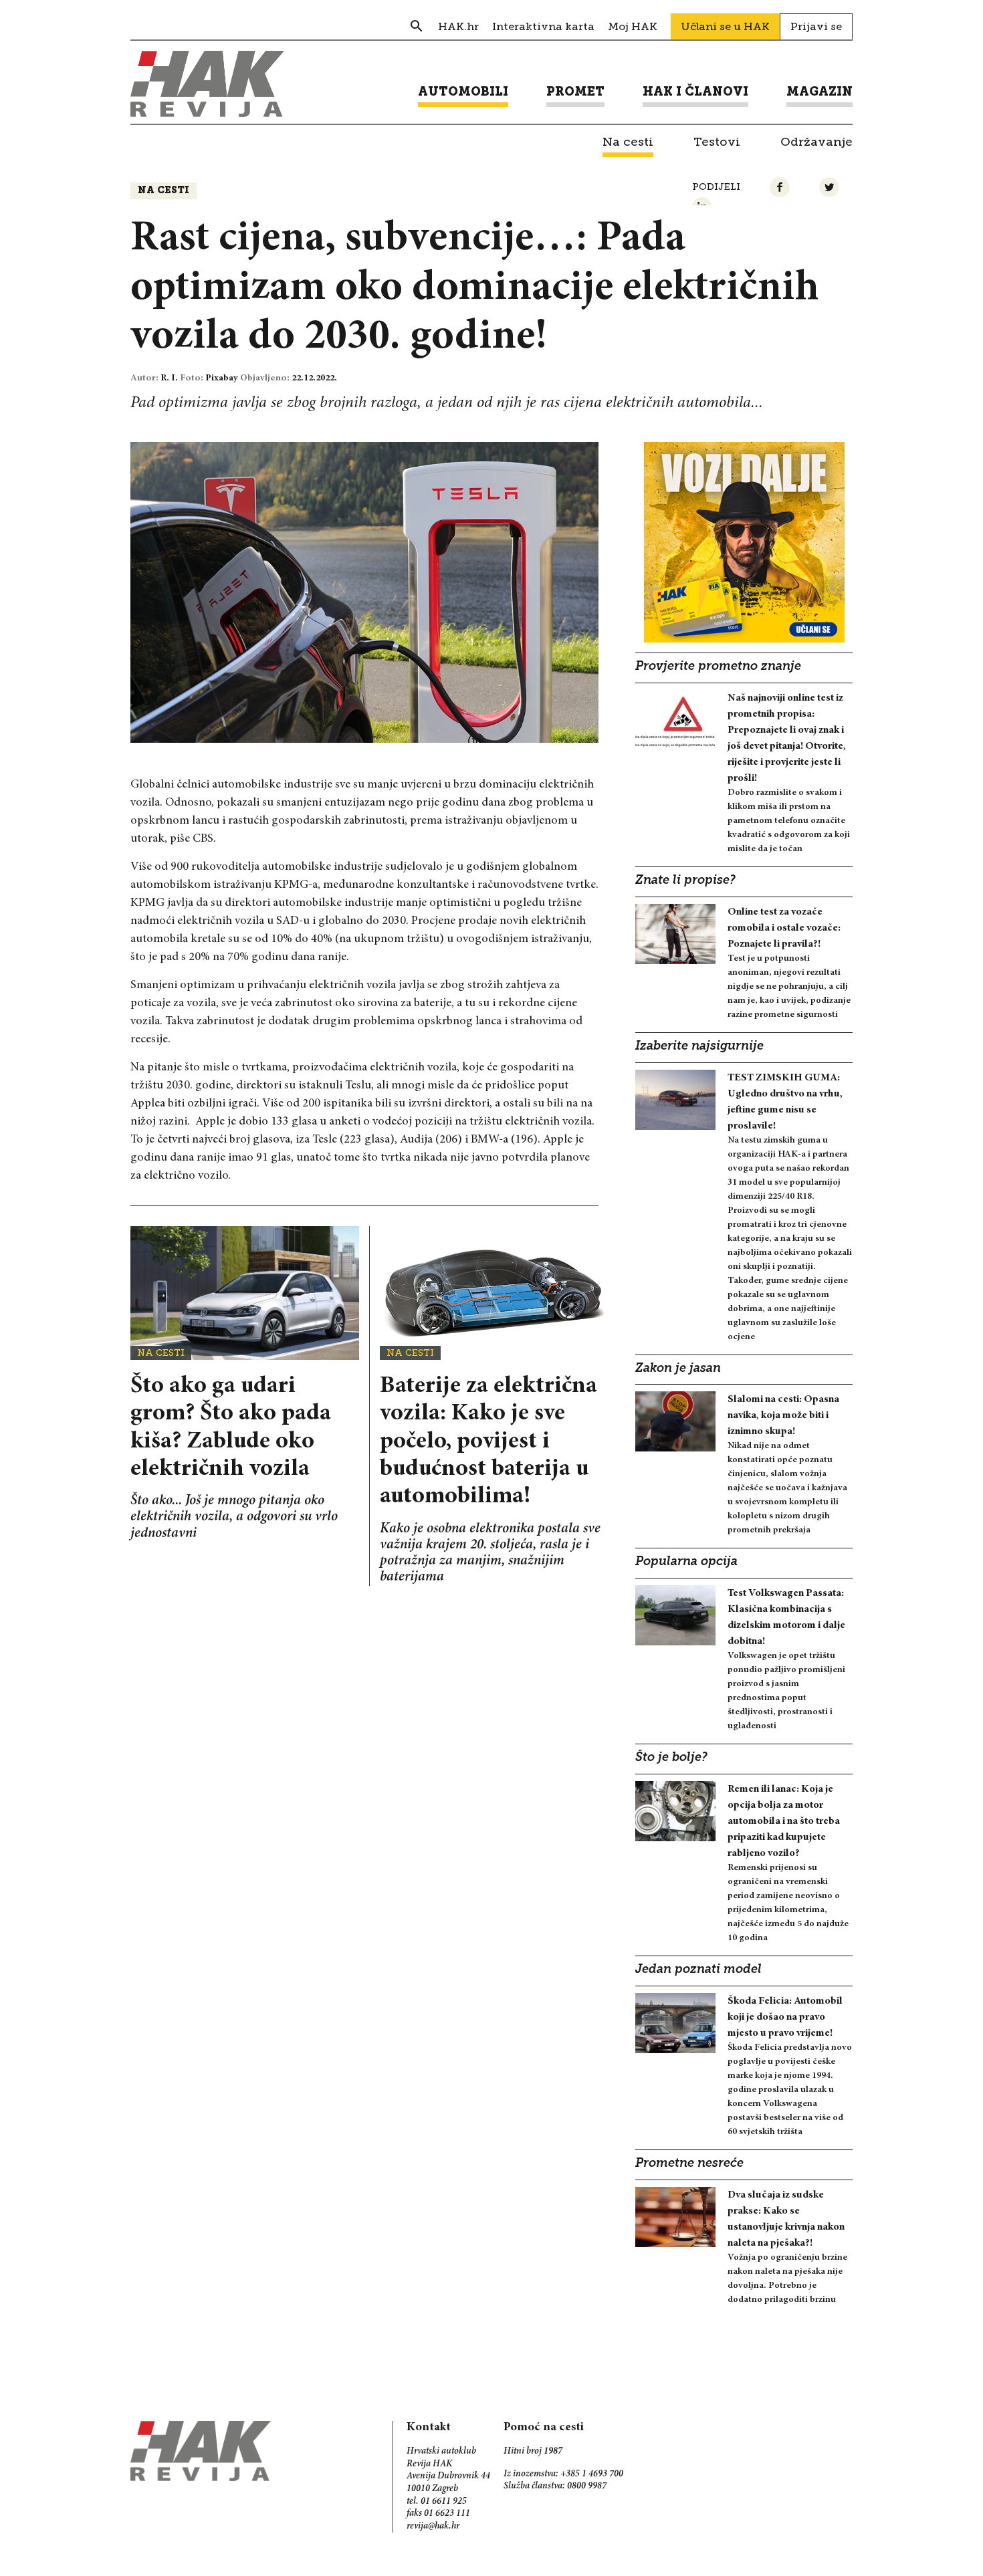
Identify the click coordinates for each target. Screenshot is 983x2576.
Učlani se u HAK (725, 26)
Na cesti (163, 191)
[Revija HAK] (207, 84)
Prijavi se (816, 26)
